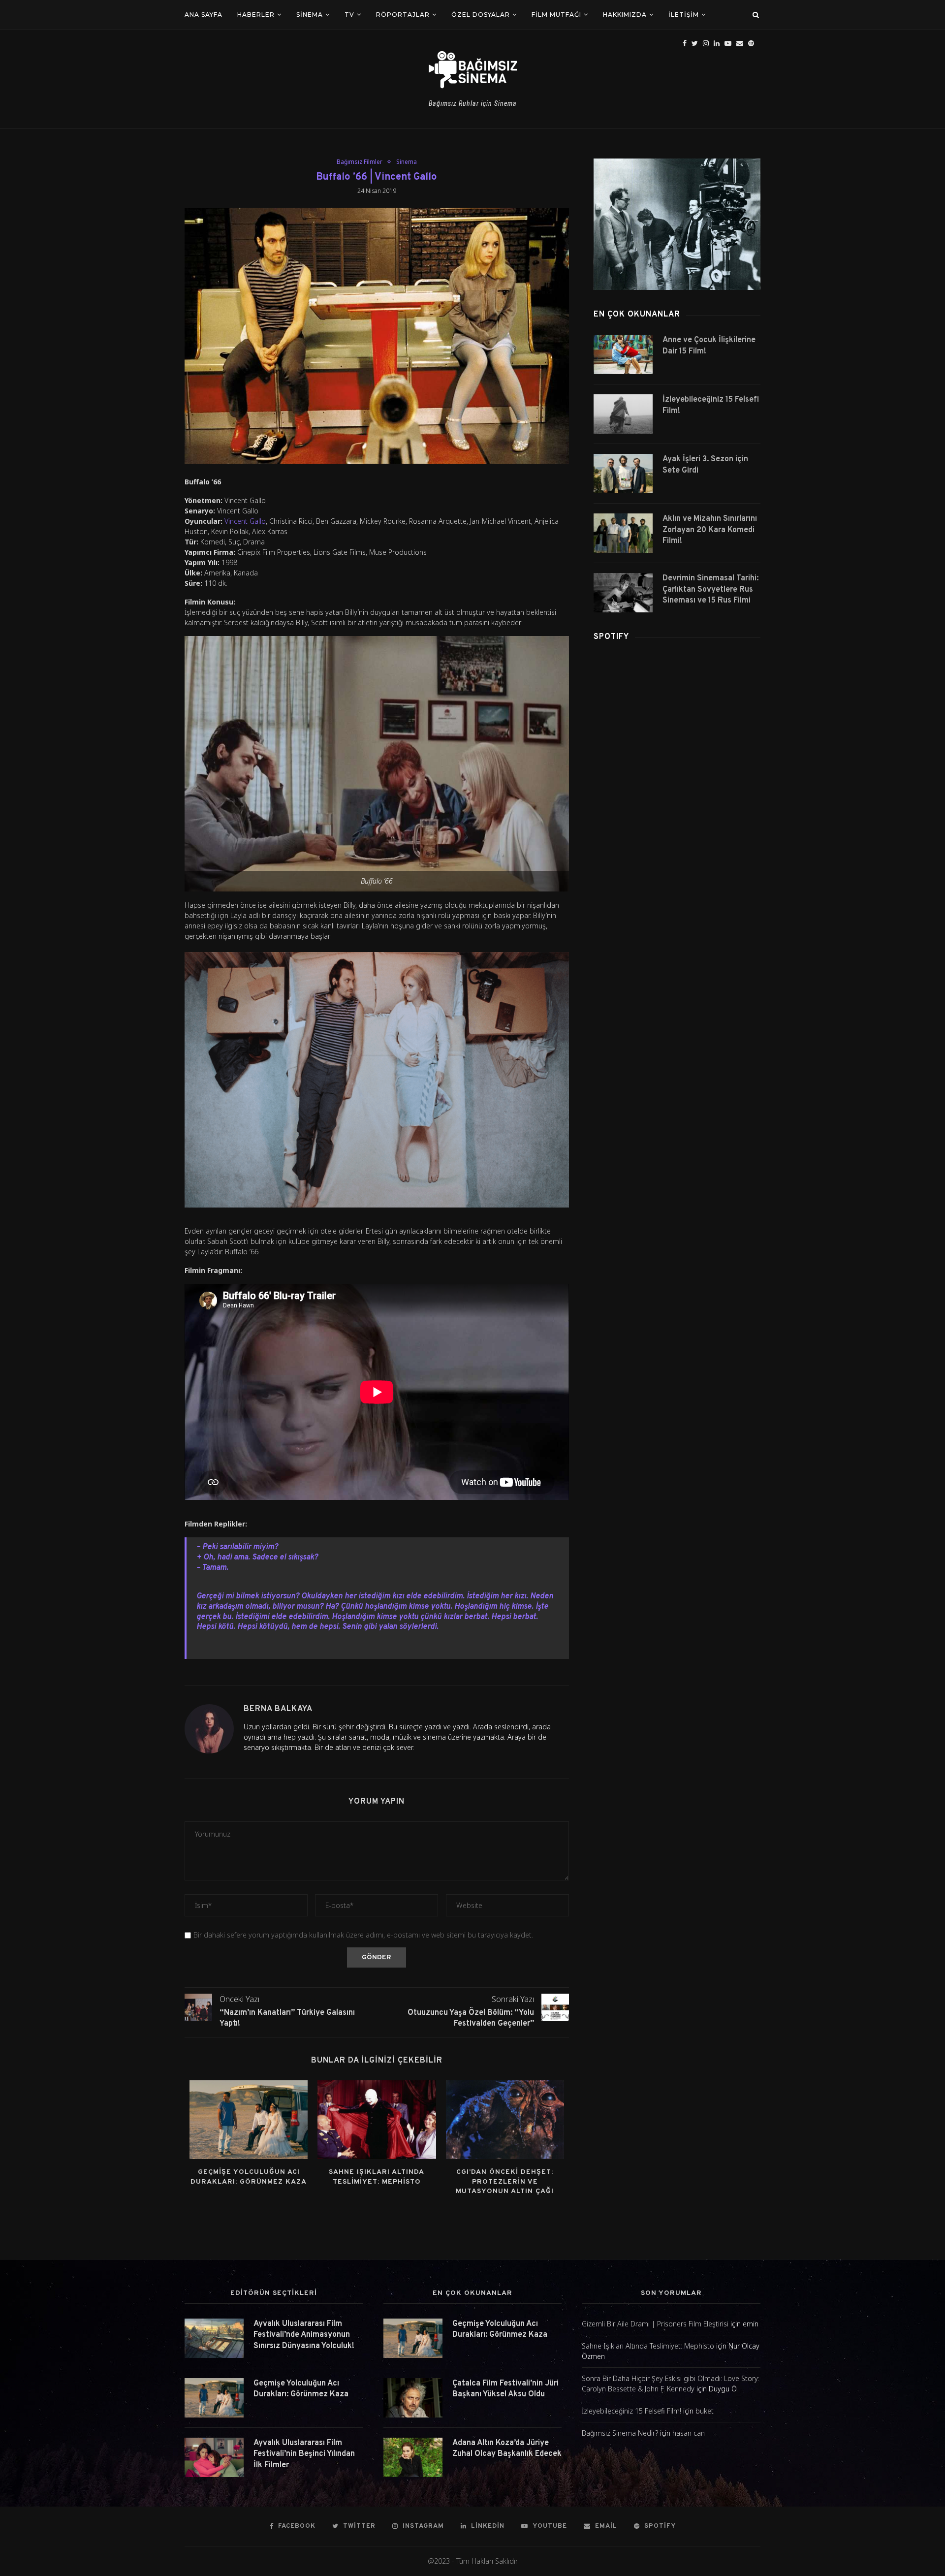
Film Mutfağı (556, 15)
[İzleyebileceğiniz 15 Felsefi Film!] (623, 414)
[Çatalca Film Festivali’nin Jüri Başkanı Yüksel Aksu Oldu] (413, 2398)
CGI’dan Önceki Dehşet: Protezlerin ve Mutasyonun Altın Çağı (505, 2182)
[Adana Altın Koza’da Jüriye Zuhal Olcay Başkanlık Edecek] (413, 2457)
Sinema (310, 15)
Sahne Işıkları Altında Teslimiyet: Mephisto (648, 2346)
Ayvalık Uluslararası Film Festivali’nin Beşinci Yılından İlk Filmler (304, 2454)
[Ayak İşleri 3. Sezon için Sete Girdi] (623, 474)
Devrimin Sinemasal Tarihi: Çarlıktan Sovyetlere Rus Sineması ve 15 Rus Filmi (710, 589)
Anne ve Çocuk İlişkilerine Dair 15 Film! (709, 346)
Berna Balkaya (278, 1709)
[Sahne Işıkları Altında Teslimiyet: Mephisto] (377, 2120)
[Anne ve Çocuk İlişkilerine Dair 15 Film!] (623, 354)
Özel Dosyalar (481, 15)
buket (705, 2411)
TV (349, 15)
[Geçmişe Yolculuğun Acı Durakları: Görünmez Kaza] (249, 2120)
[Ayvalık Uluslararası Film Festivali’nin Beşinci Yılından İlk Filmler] (214, 2457)
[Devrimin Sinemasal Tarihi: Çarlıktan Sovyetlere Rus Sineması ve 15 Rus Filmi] (623, 593)
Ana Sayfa (204, 15)
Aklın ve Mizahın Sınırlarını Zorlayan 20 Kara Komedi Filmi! (710, 530)
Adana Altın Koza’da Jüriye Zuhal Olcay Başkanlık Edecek (507, 2449)
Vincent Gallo (245, 521)
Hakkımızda (625, 15)
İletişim (684, 15)
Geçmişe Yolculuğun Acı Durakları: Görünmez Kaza (301, 2389)
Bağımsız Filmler (360, 162)
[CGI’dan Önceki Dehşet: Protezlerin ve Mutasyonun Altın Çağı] (505, 2120)
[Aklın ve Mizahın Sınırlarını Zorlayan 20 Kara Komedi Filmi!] (623, 533)
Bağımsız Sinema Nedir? (620, 2433)
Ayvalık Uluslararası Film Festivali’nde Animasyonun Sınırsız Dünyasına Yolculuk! (304, 2335)
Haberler (256, 15)
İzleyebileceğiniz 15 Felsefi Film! (711, 405)
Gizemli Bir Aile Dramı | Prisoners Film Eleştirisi (655, 2324)
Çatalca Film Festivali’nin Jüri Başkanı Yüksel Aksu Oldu (505, 2389)
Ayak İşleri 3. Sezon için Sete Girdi (705, 465)
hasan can (689, 2433)
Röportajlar (403, 15)
